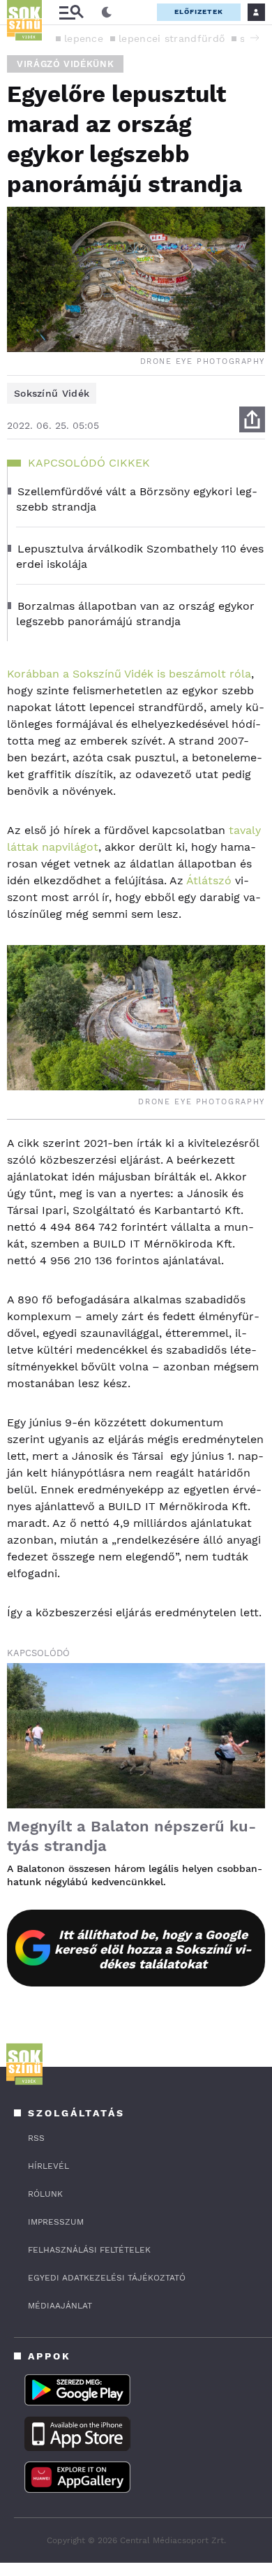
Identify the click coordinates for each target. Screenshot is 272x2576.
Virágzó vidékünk (65, 64)
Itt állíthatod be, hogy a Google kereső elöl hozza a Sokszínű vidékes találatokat (153, 1949)
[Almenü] (71, 12)
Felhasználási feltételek (89, 2250)
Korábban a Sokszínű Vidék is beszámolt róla (129, 674)
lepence (84, 38)
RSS (36, 2138)
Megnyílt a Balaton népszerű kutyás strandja (131, 1836)
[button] (255, 38)
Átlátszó (209, 880)
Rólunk (45, 2194)
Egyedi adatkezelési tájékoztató (107, 2278)
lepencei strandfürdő (172, 38)
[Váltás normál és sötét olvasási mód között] (107, 13)
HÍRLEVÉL (48, 2166)
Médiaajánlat (60, 2306)
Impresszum (56, 2222)
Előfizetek (199, 12)
